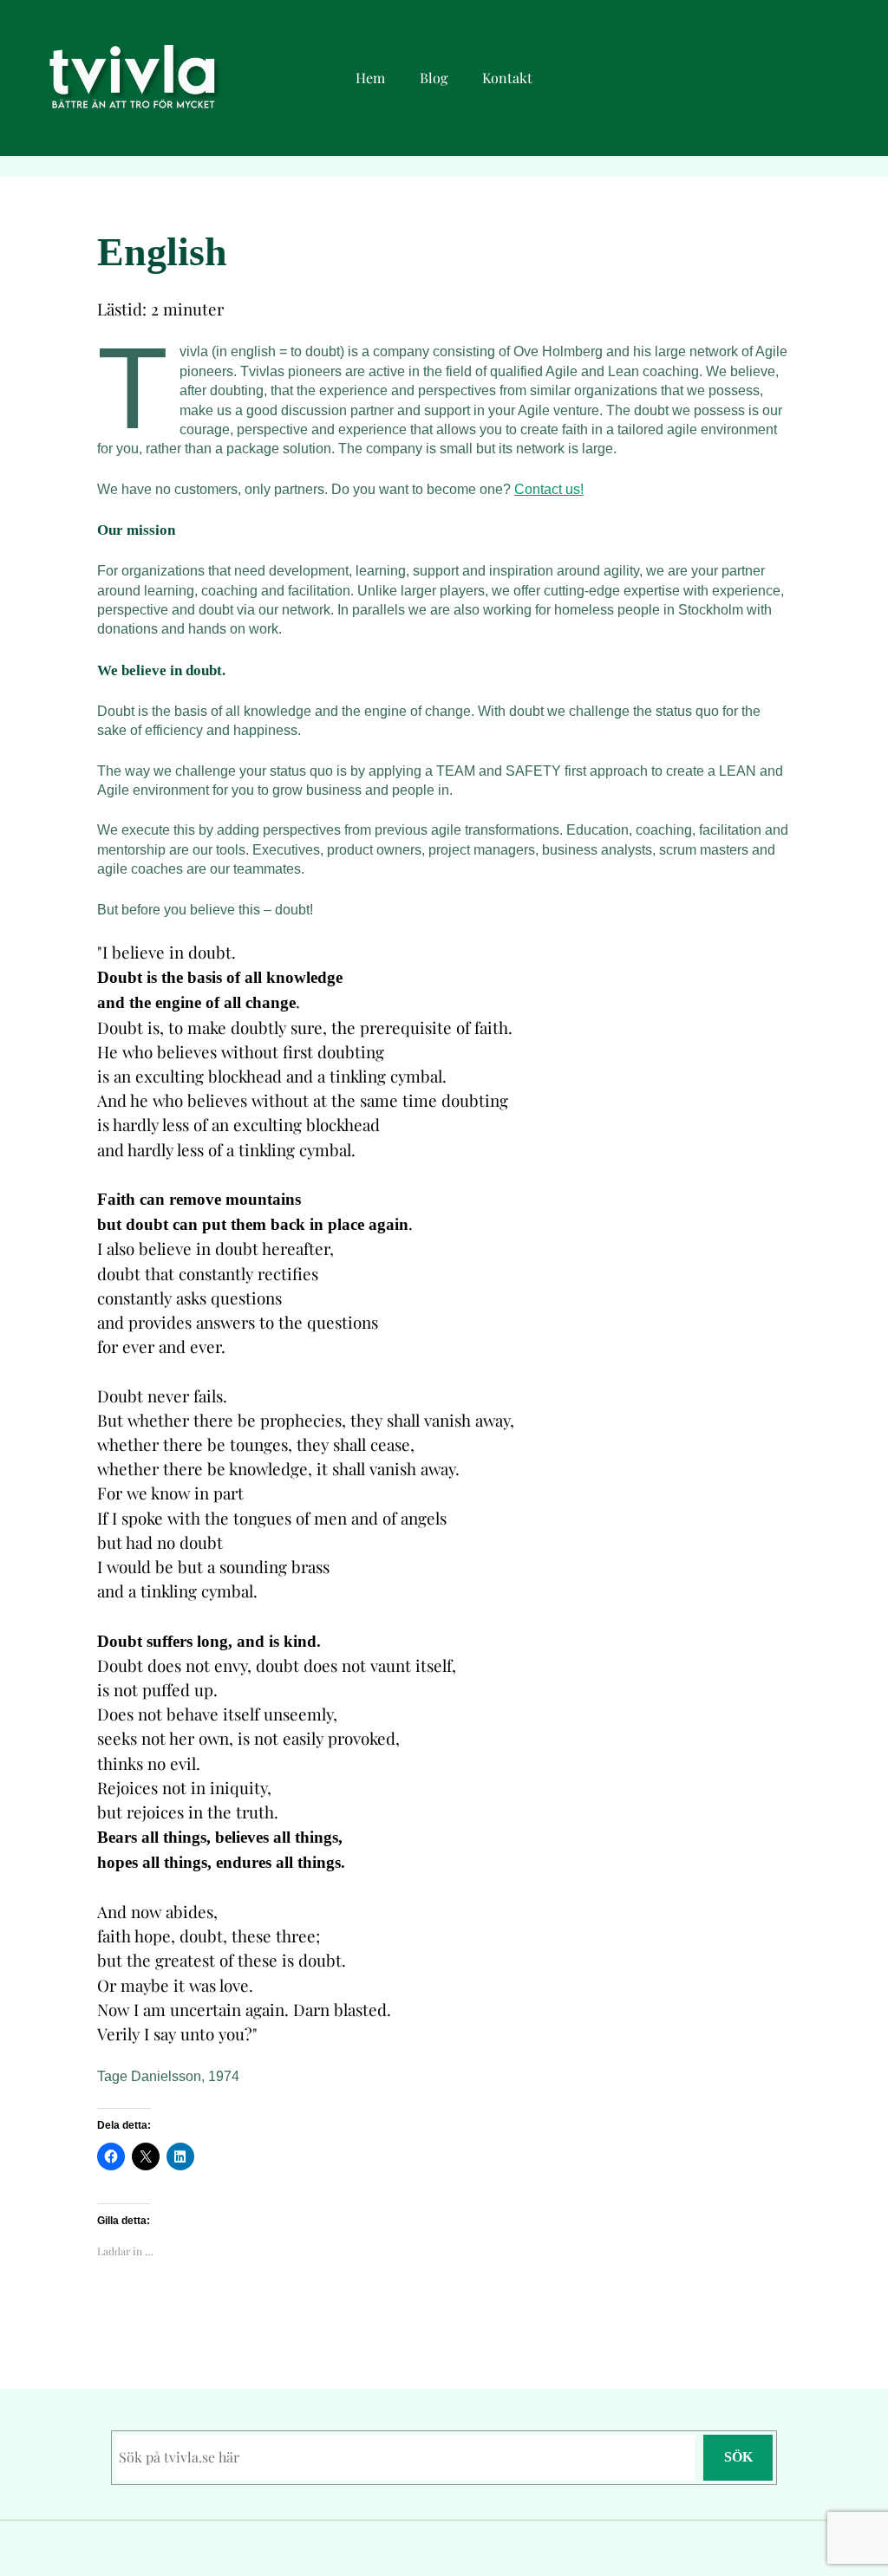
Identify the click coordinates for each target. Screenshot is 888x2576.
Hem (370, 78)
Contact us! (549, 489)
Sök (738, 2457)
